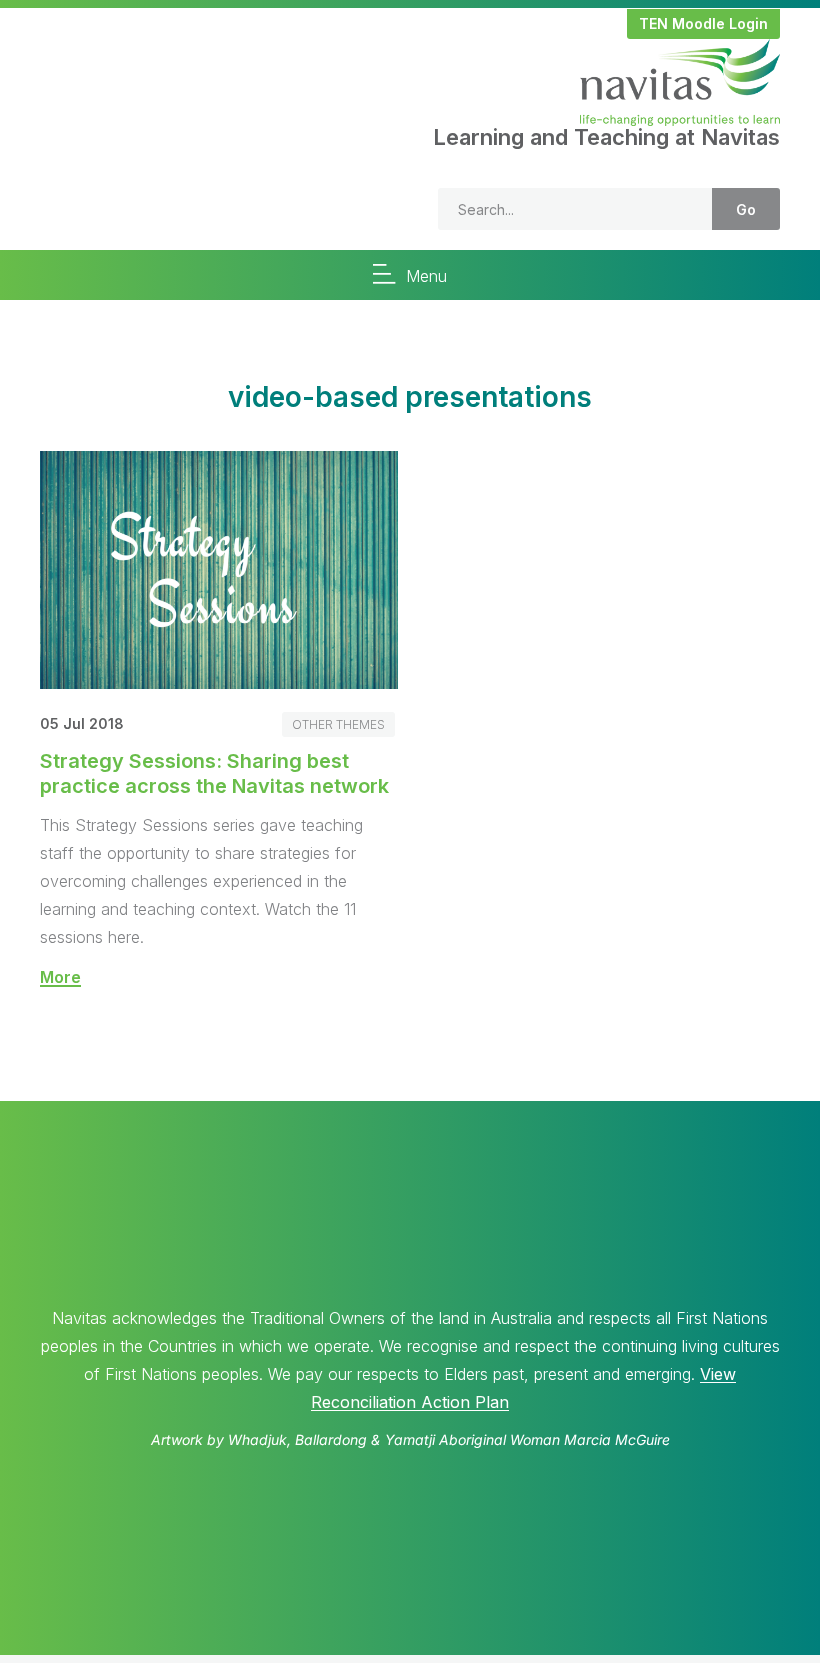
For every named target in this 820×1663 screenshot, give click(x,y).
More (60, 977)
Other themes (338, 724)
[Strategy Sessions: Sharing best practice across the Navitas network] (219, 683)
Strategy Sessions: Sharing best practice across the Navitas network (214, 773)
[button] (703, 24)
